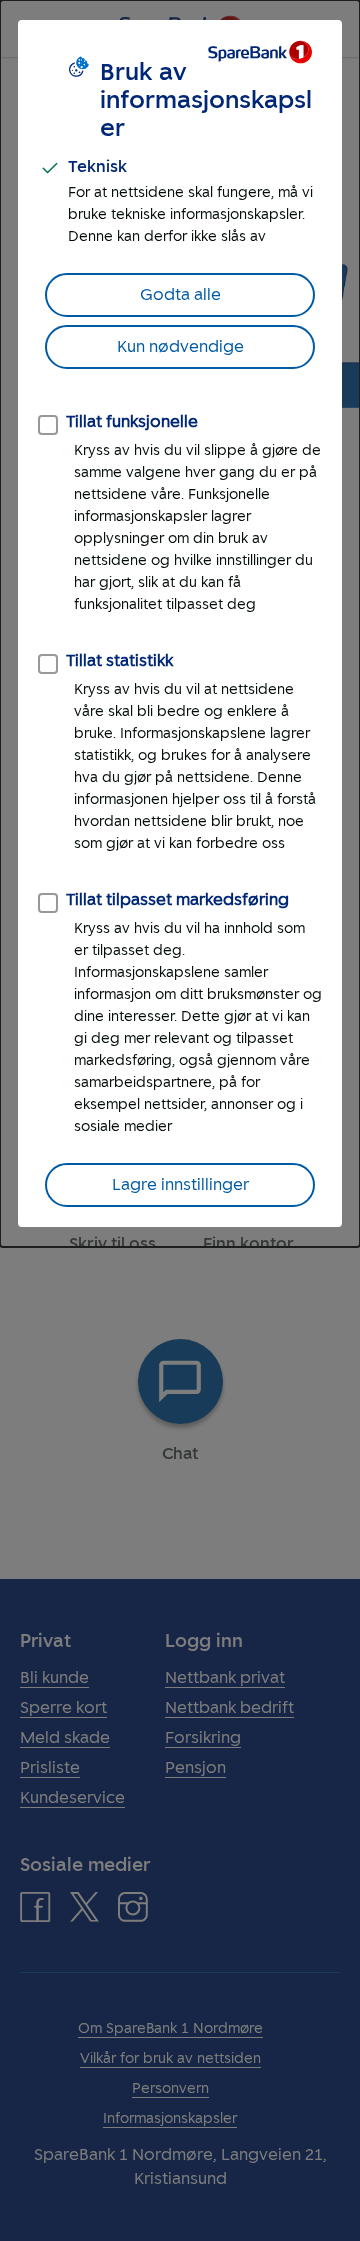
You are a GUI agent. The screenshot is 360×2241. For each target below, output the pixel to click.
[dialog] (180, 623)
